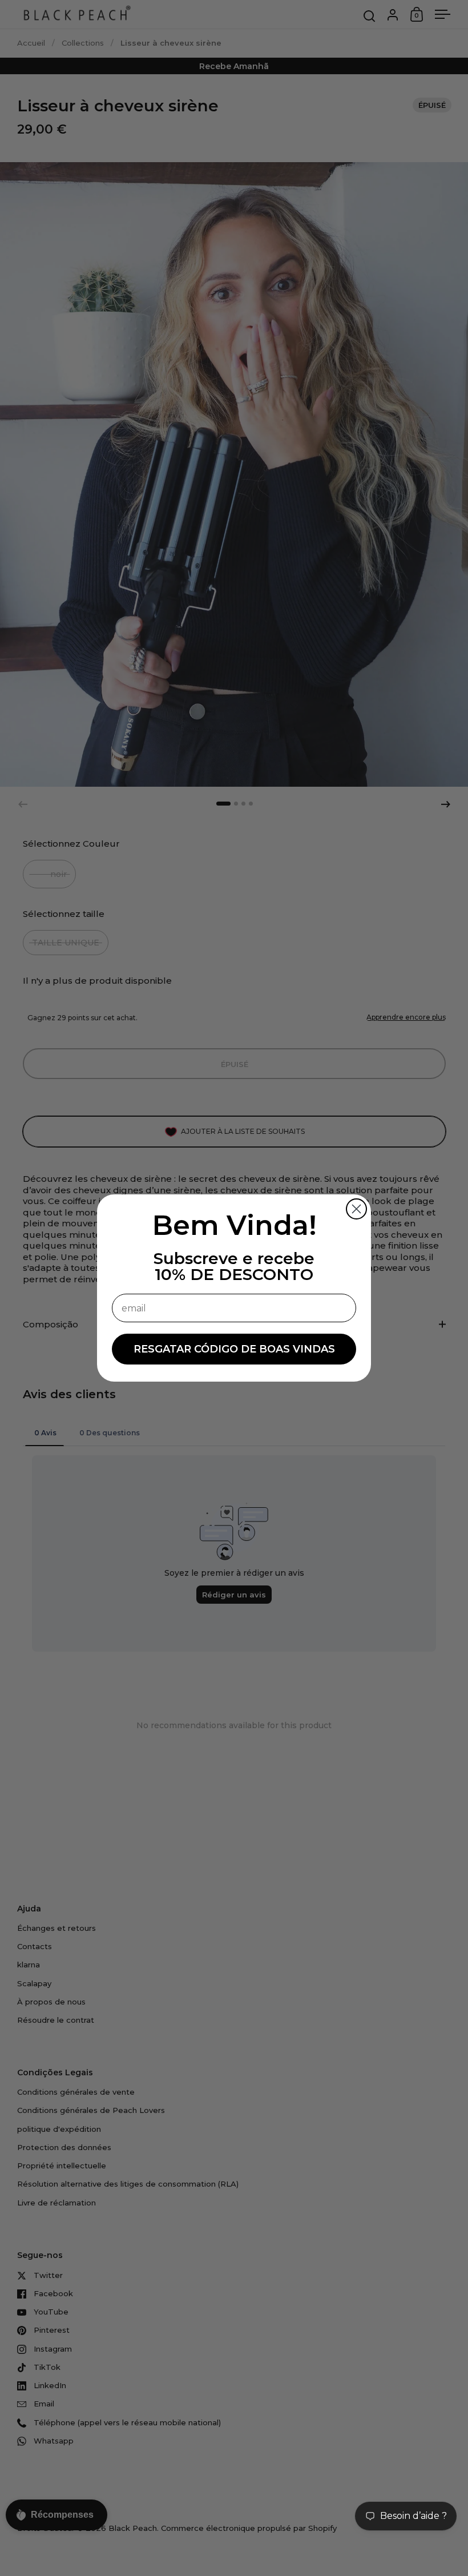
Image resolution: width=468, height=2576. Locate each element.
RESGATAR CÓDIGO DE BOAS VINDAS (234, 1349)
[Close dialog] (356, 1209)
